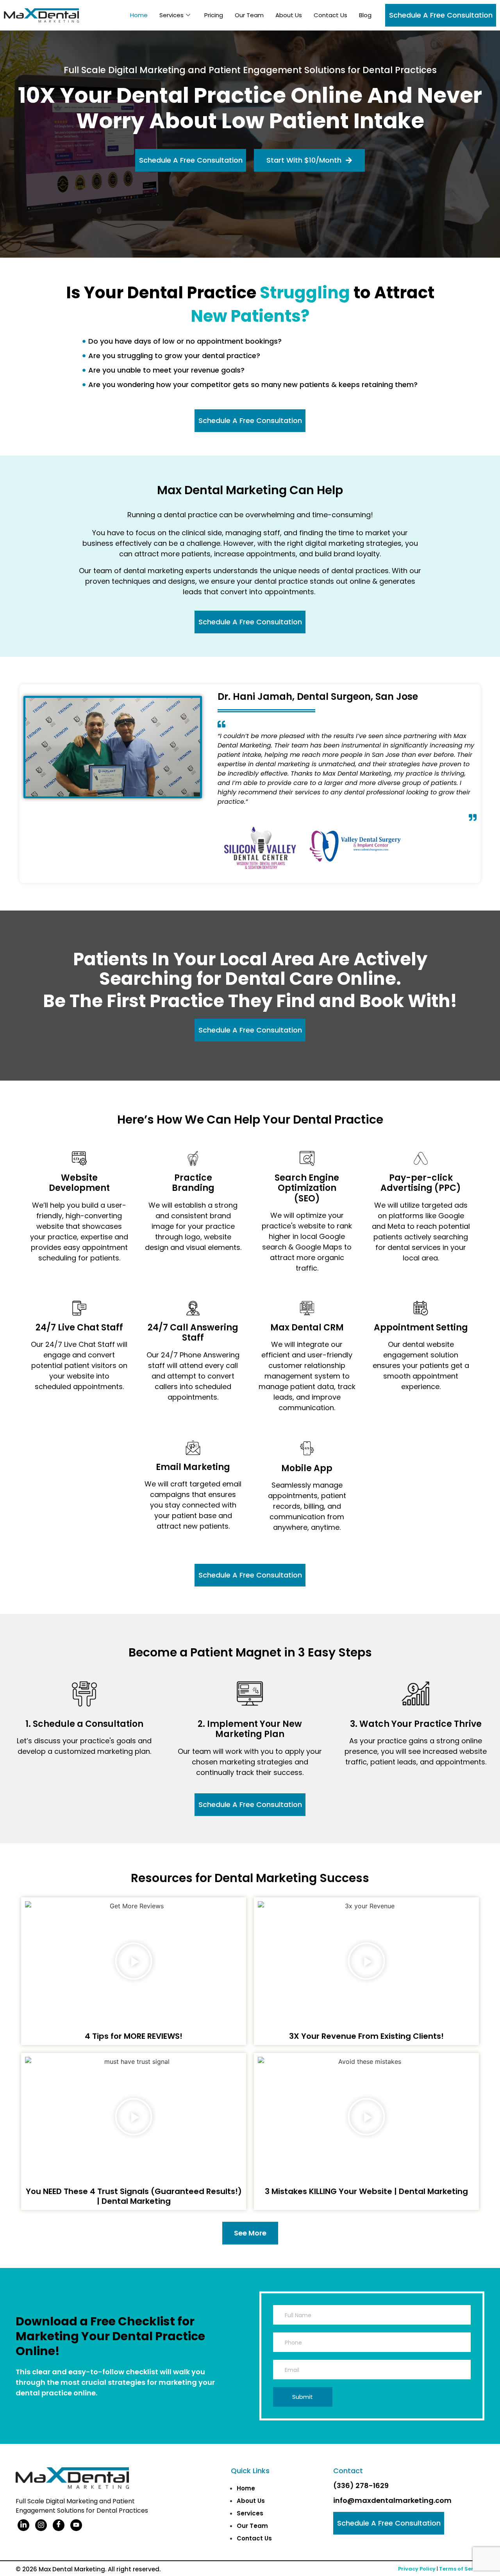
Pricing (214, 15)
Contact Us (330, 15)
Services (171, 15)
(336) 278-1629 (361, 2485)
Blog (365, 15)
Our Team (249, 15)
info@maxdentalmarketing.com (392, 2500)
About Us (289, 15)
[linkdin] (23, 2525)
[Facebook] (59, 2525)
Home (139, 15)
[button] (134, 1962)
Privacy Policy (417, 2569)
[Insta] (41, 2525)
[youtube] (76, 2525)
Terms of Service (462, 2569)
